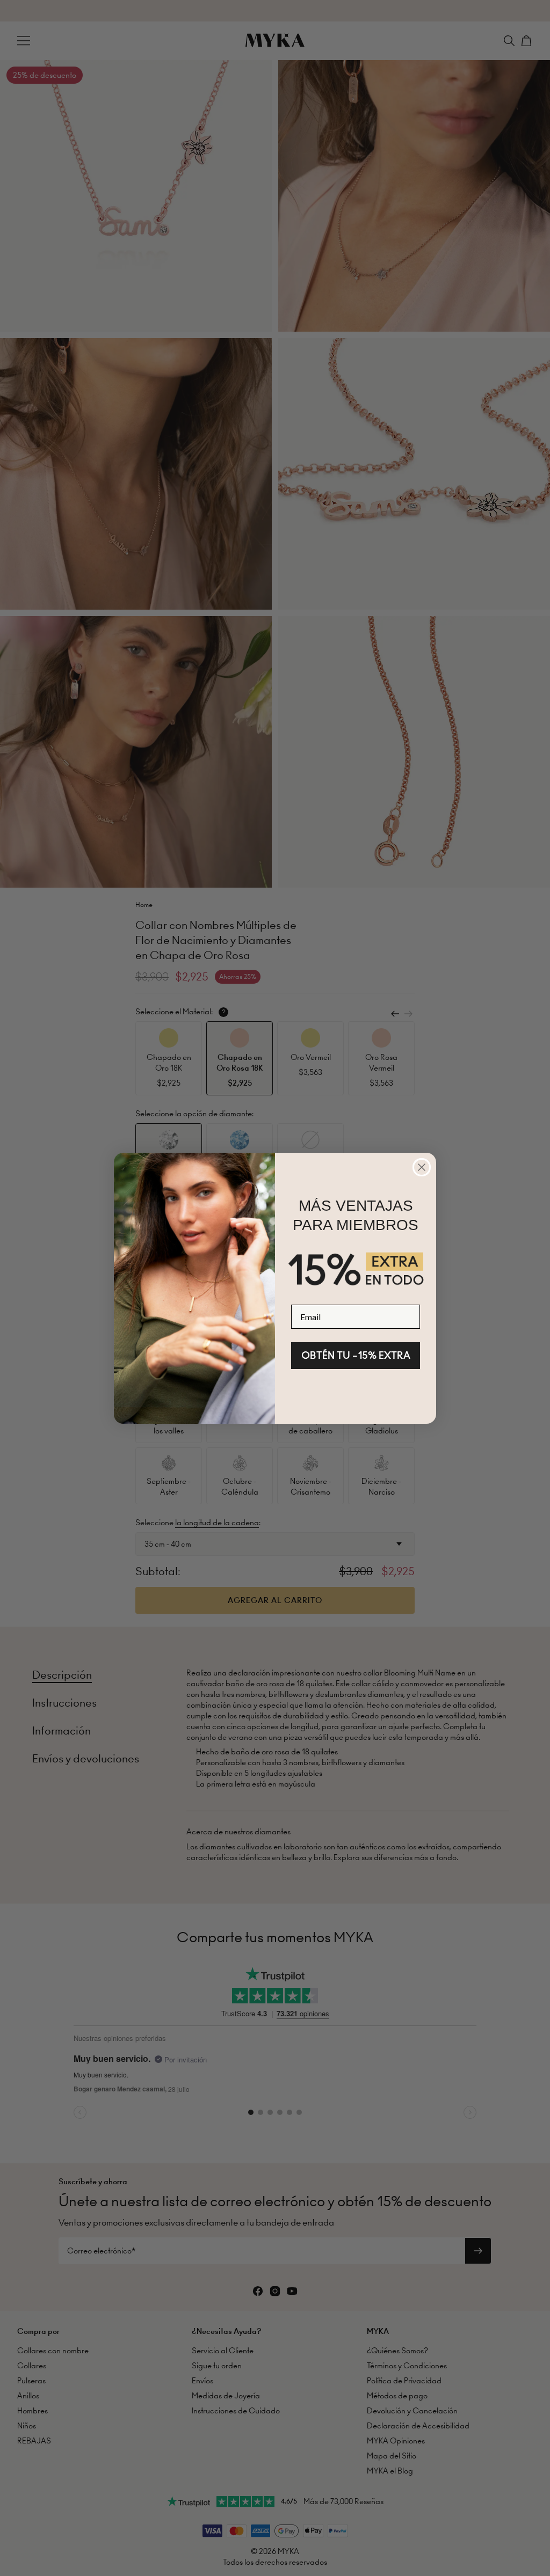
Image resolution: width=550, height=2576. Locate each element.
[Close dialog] (422, 1167)
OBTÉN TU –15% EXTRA (356, 1355)
